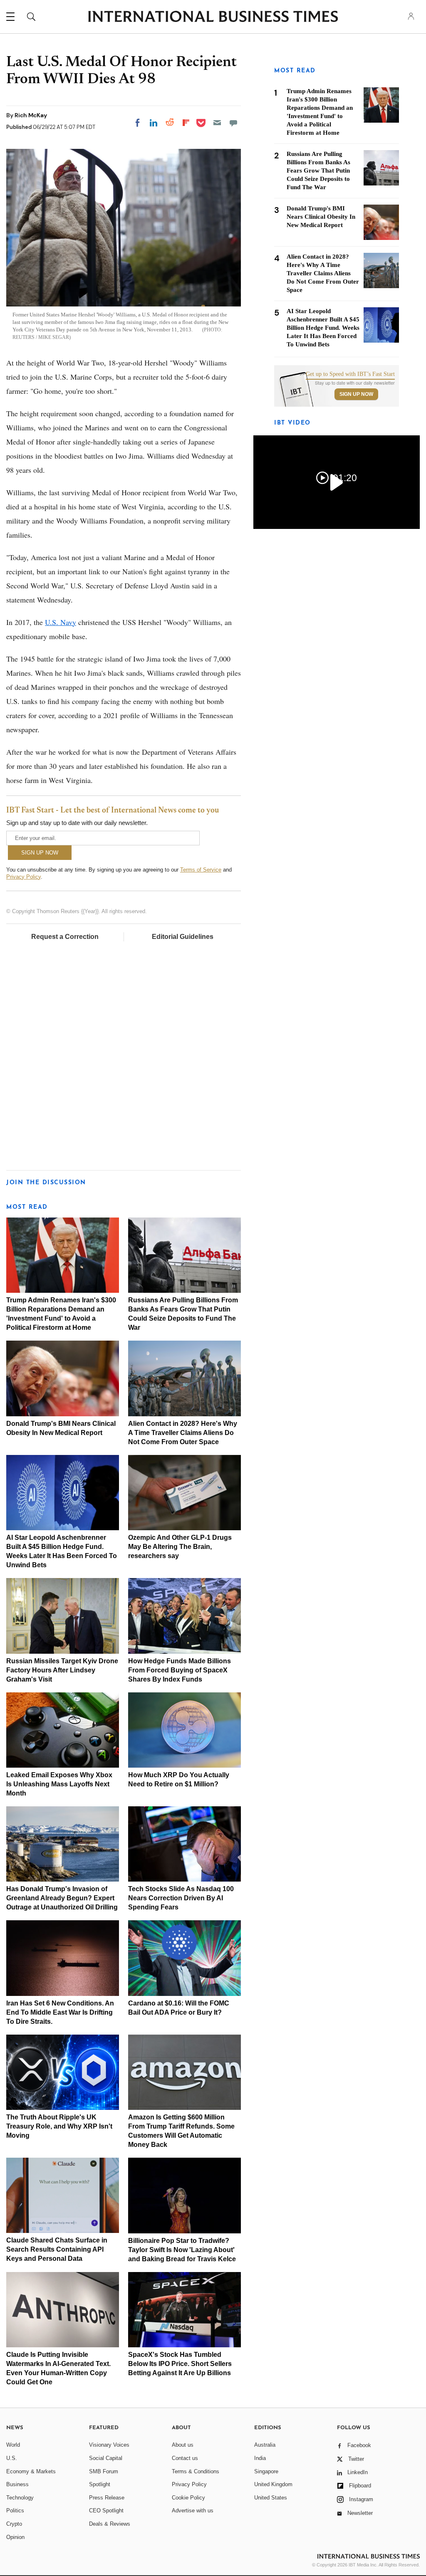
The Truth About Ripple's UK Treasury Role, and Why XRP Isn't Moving (59, 2126)
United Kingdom (273, 2484)
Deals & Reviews (110, 2524)
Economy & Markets (31, 2471)
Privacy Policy (24, 877)
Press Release (107, 2498)
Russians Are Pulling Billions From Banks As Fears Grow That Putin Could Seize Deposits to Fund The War (318, 170)
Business (17, 2484)
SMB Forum (104, 2471)
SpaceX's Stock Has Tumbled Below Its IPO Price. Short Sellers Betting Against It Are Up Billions (180, 2364)
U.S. (12, 2458)
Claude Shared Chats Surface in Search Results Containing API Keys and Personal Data (57, 2249)
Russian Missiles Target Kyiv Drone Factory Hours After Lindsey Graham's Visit (62, 1670)
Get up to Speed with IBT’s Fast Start (350, 374)
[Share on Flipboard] (186, 123)
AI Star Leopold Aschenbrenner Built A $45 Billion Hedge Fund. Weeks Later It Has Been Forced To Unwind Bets (323, 328)
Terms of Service (201, 870)
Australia (265, 2445)
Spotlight (100, 2484)
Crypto (14, 2524)
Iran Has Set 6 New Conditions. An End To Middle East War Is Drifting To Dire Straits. (60, 2012)
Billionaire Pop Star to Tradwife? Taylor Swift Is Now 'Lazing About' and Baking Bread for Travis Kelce (182, 2250)
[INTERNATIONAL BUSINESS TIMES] (213, 17)
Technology (20, 2498)
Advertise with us (193, 2511)
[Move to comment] (233, 123)
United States (271, 2498)
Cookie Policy (188, 2498)
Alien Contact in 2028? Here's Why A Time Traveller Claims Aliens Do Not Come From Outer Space (183, 1433)
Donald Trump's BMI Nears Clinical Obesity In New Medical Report (321, 217)
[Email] (217, 123)
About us (183, 2445)
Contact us (185, 2458)
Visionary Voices (109, 2445)
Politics (15, 2511)
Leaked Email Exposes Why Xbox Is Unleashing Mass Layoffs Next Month (59, 1784)
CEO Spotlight (106, 2511)
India (260, 2458)
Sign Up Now (356, 394)
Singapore (266, 2471)
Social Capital (106, 2458)
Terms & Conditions (196, 2471)
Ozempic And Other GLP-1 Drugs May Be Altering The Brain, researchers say (180, 1547)
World (13, 2445)
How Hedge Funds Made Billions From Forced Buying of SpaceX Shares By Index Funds (180, 1670)
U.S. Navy (61, 622)
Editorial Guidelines (183, 937)
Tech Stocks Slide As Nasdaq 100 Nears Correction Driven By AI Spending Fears (181, 1898)
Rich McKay (31, 115)
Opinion (15, 2537)
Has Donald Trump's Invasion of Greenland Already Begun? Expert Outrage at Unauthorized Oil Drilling (62, 1898)
